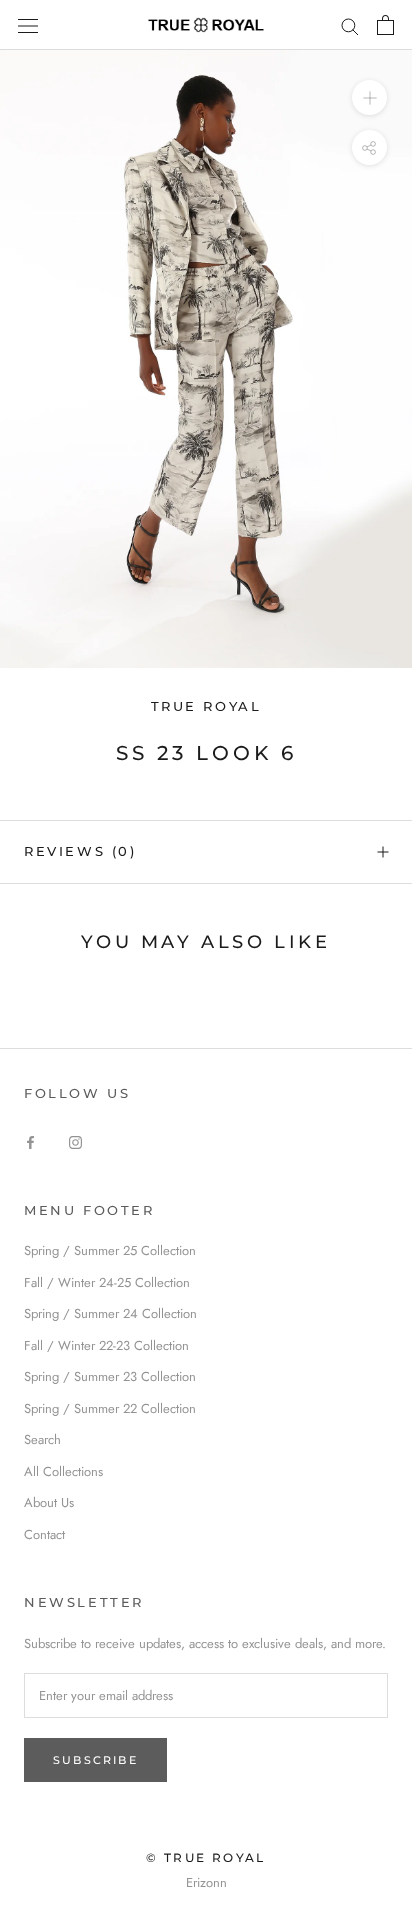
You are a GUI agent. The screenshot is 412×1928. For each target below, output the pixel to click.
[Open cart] (385, 25)
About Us (49, 1502)
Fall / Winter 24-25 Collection (107, 1282)
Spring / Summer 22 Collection (110, 1408)
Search (42, 1439)
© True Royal (206, 1857)
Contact (44, 1534)
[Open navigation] (28, 24)
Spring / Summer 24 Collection (110, 1313)
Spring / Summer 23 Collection (110, 1376)
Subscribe (95, 1760)
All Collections (63, 1471)
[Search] (350, 25)
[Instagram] (75, 1140)
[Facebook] (30, 1140)
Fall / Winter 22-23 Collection (106, 1345)
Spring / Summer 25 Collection (110, 1250)
